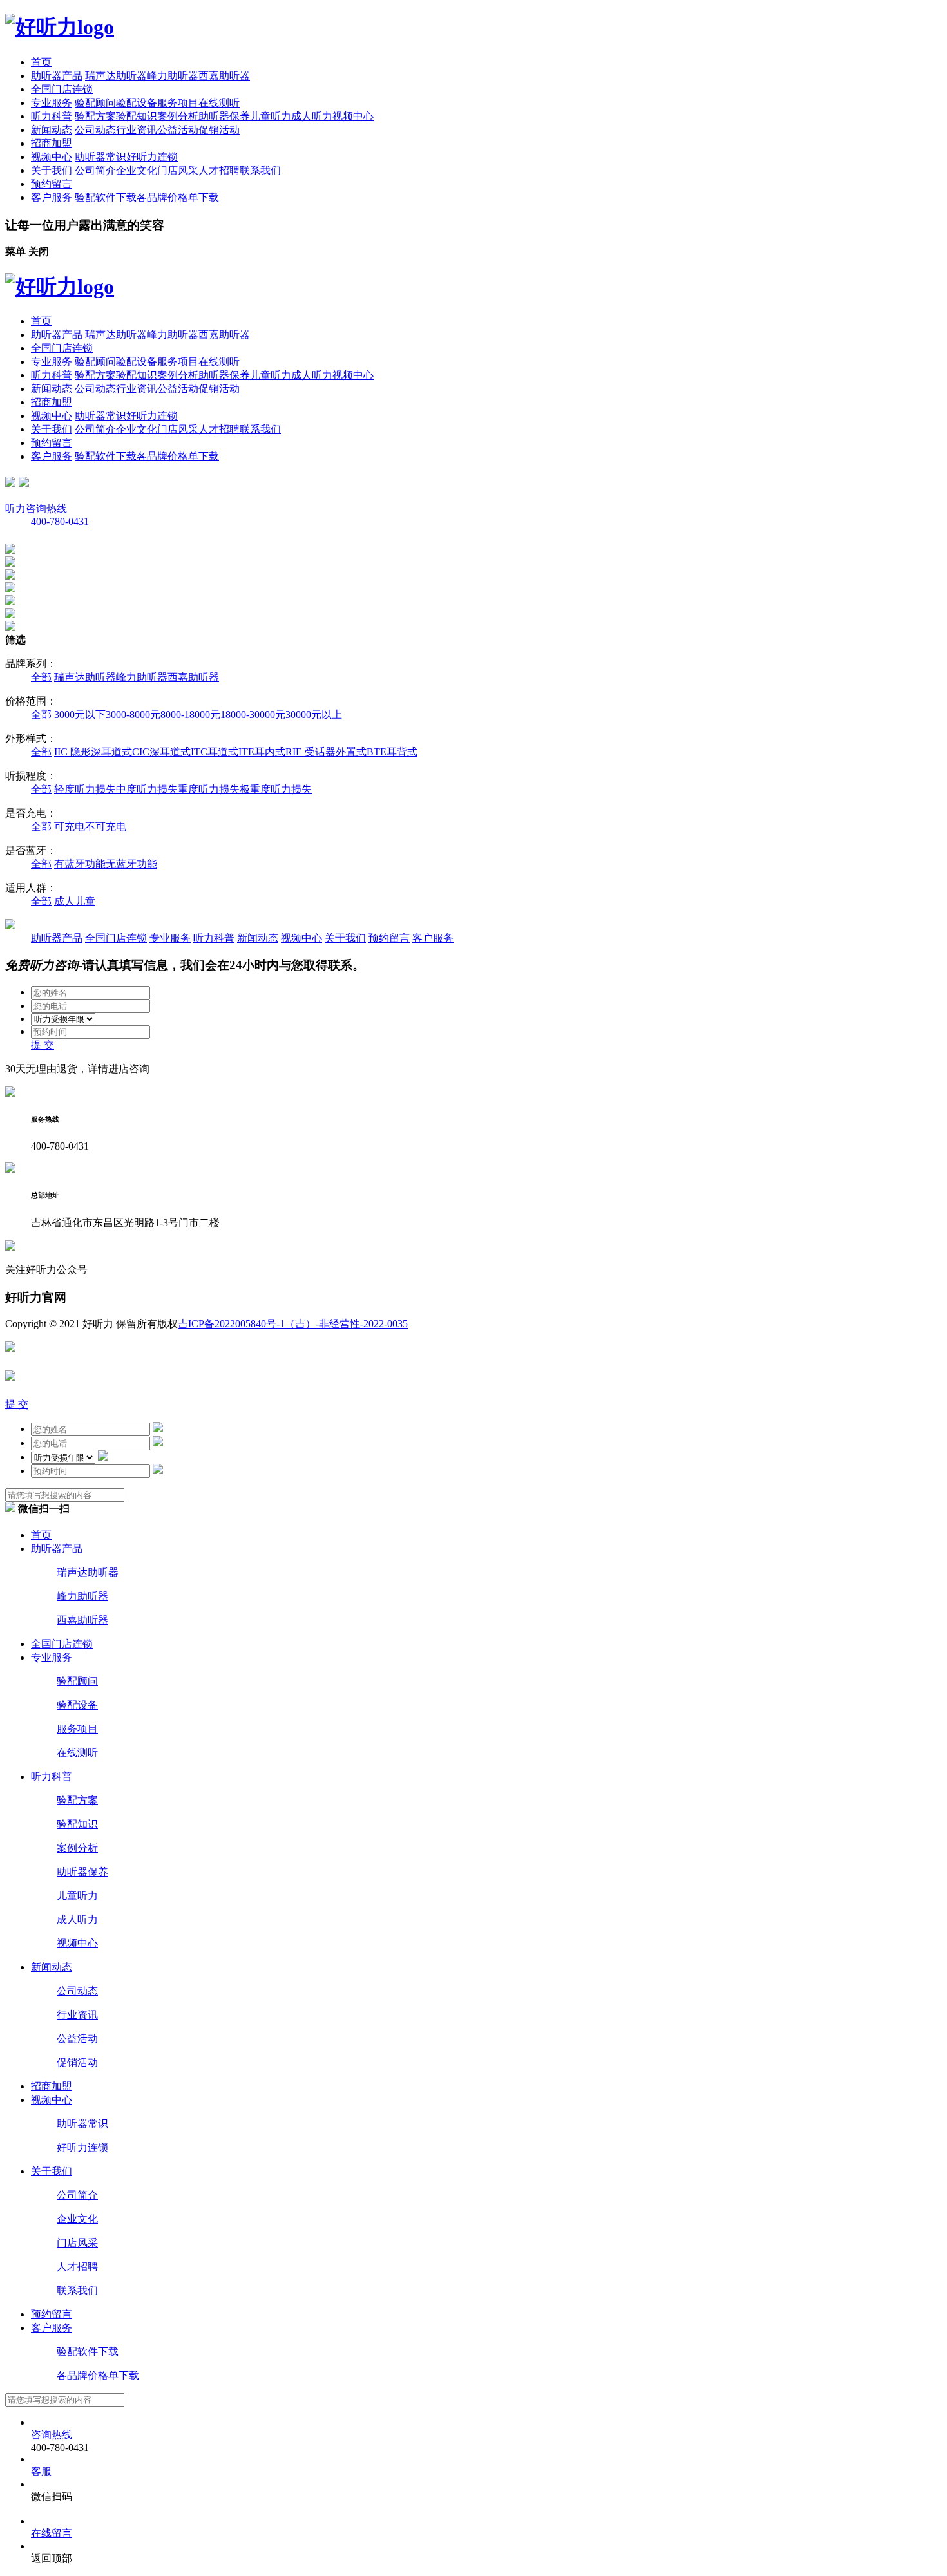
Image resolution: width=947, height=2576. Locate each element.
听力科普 (52, 116)
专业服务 (52, 103)
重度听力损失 (209, 789)
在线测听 (219, 103)
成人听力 (312, 116)
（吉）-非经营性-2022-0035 (346, 1324)
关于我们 (52, 170)
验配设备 (137, 103)
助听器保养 (224, 116)
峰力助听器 (173, 76)
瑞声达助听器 (116, 76)
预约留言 (52, 184)
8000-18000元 (190, 715)
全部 (41, 677)
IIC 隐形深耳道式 (93, 752)
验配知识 (137, 116)
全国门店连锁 (62, 89)
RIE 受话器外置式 (326, 752)
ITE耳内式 (262, 752)
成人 (64, 901)
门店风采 (178, 170)
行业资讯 (137, 130)
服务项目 (178, 103)
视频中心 (353, 116)
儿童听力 (271, 116)
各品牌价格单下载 (178, 197)
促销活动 (219, 130)
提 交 (43, 1045)
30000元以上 (314, 715)
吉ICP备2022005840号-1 (231, 1324)
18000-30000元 (253, 715)
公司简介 (95, 170)
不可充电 (106, 827)
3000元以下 (80, 715)
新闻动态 (52, 130)
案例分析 (178, 116)
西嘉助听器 (224, 76)
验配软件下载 (106, 197)
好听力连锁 (152, 157)
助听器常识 (100, 157)
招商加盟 (52, 143)
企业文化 (137, 170)
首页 (41, 62)
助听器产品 (57, 76)
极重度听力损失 (276, 789)
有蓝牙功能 (80, 864)
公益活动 (178, 130)
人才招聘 (219, 170)
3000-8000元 (133, 715)
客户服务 (52, 197)
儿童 (85, 901)
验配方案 (95, 116)
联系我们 (260, 170)
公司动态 (95, 130)
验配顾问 (95, 103)
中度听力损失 (147, 789)
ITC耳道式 (215, 752)
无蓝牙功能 (131, 864)
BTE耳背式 (392, 752)
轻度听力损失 (85, 789)
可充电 (70, 827)
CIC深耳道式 (161, 752)
